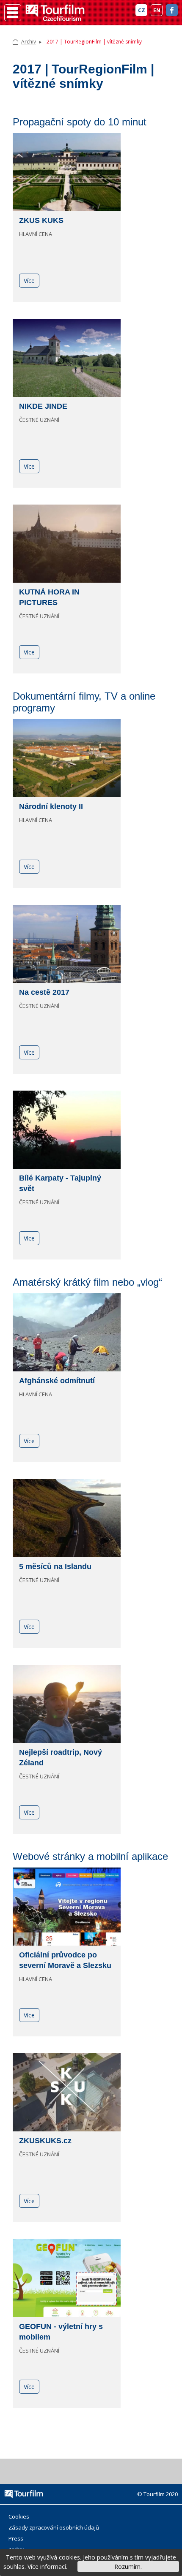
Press (16, 2538)
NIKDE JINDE (43, 406)
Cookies (19, 2516)
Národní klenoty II (51, 806)
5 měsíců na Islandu (55, 1566)
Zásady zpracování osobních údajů (54, 2527)
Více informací (47, 2566)
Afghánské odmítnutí (57, 1381)
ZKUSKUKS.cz (45, 2141)
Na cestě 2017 (44, 992)
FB (172, 10)
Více (29, 281)
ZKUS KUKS (41, 220)
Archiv (29, 42)
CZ (142, 10)
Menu (13, 13)
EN (157, 10)
